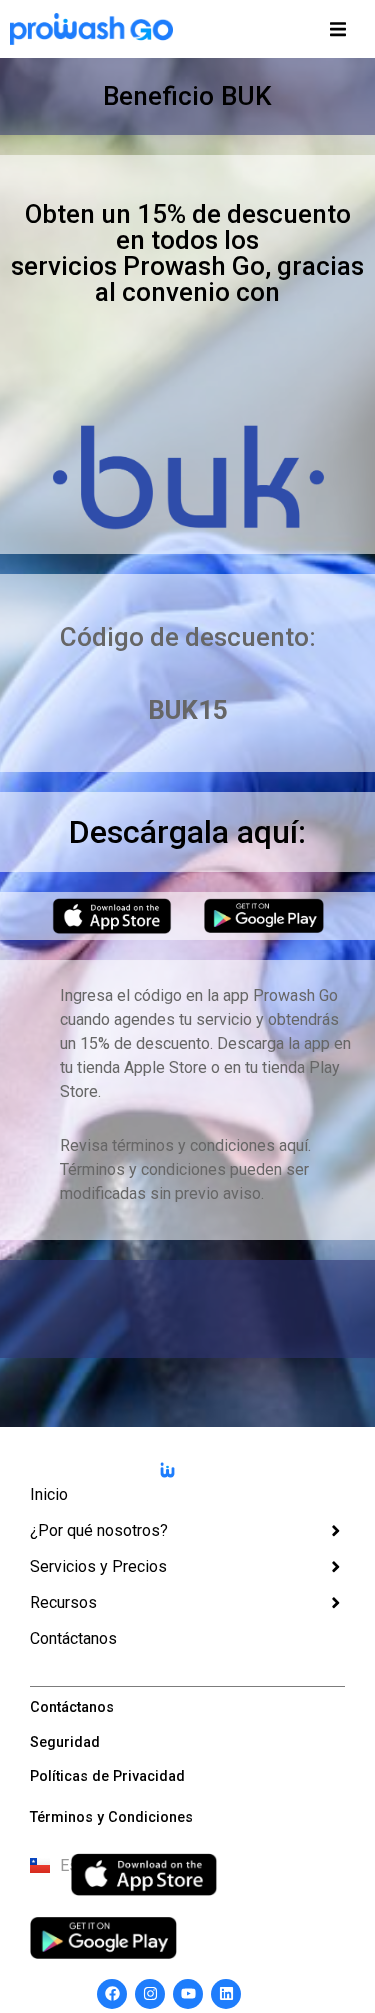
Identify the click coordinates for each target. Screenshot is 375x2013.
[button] (338, 29)
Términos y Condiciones (111, 1817)
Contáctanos (72, 1707)
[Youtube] (188, 1994)
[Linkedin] (226, 1994)
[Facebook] (112, 1994)
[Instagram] (150, 1994)
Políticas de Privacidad (107, 1776)
